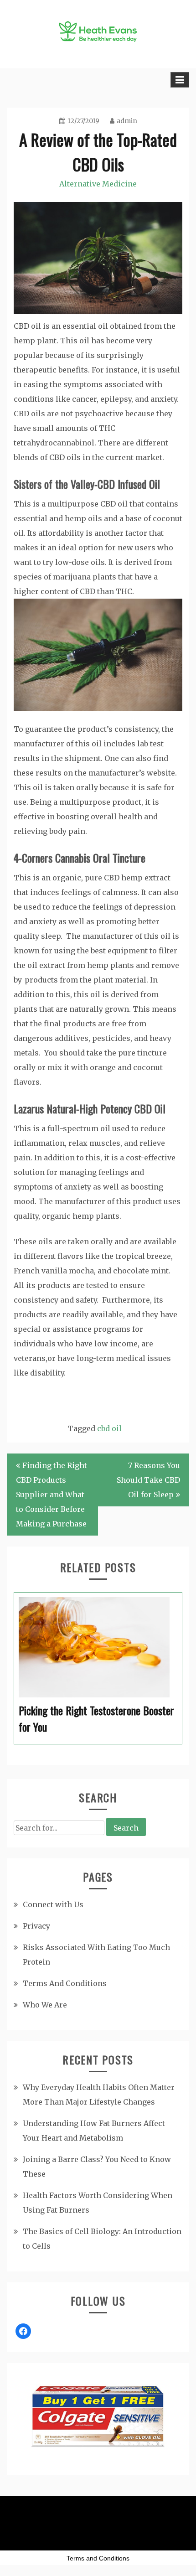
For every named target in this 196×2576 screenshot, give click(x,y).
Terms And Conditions (65, 1983)
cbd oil (109, 1428)
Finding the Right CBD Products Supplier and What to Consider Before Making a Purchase (52, 1495)
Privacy (36, 1926)
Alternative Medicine (98, 184)
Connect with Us (53, 1904)
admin (127, 121)
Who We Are (45, 2005)
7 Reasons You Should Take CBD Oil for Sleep (148, 1480)
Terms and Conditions (98, 2558)
